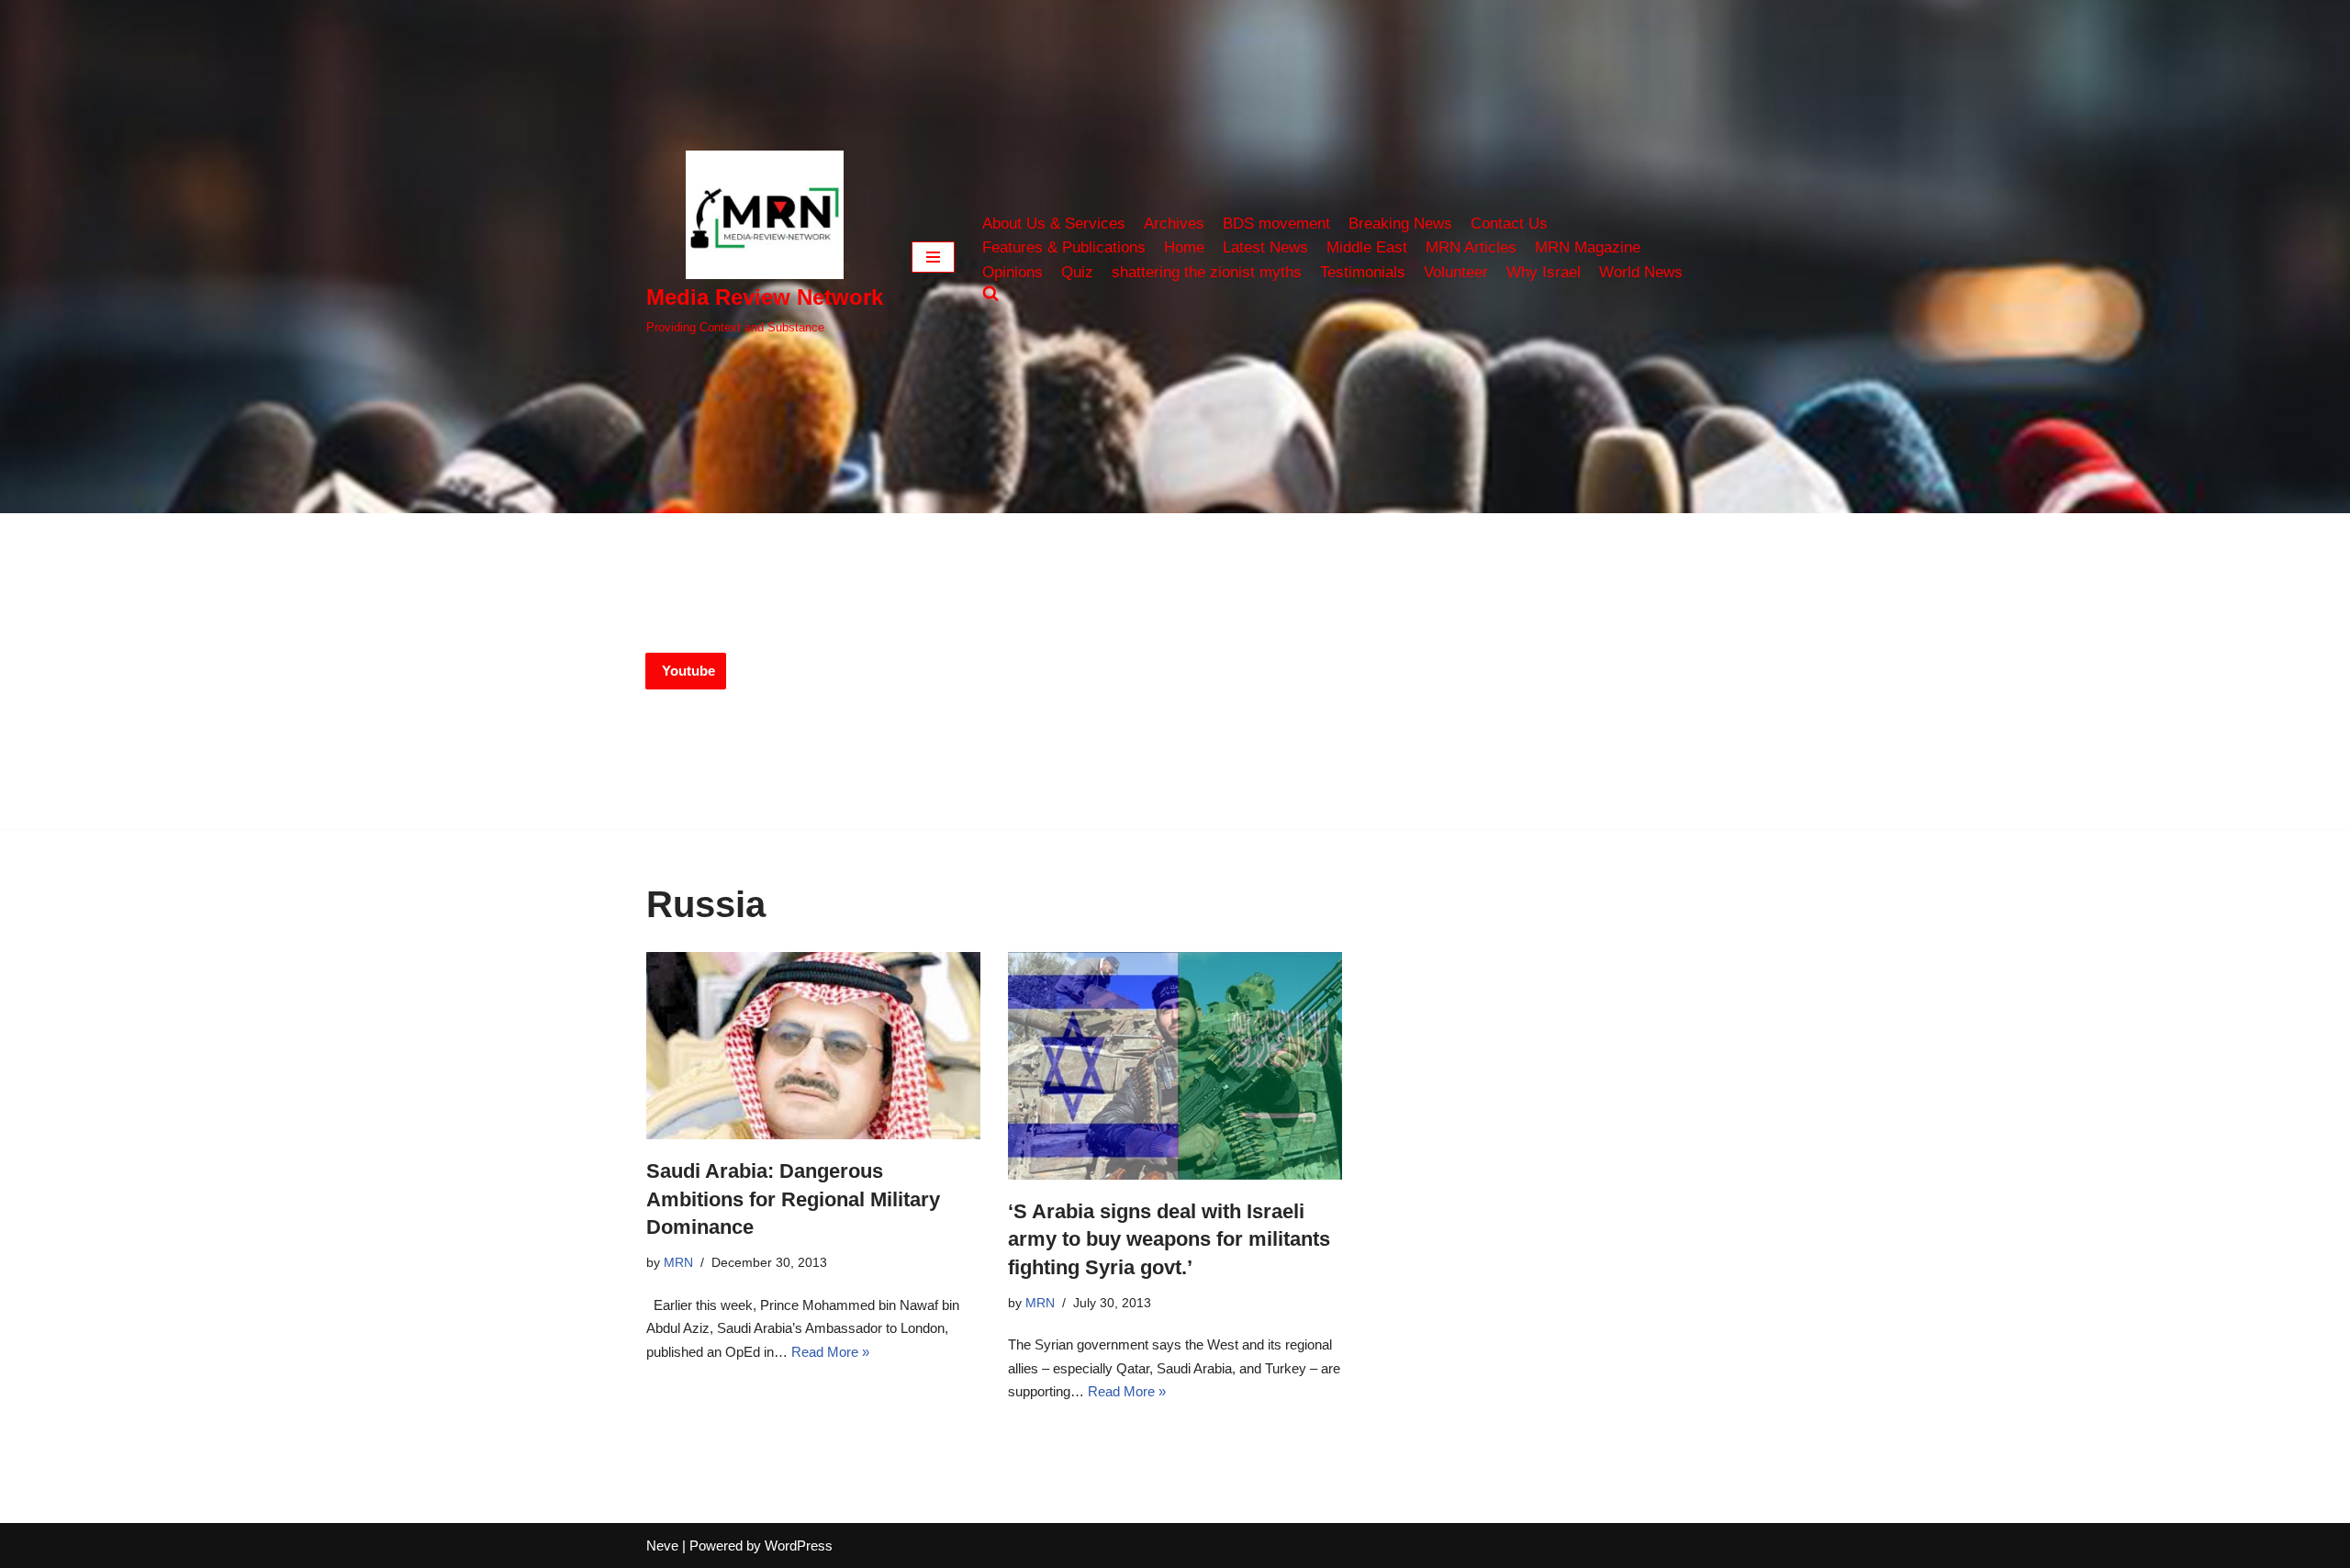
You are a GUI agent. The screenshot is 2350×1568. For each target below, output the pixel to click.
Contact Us (1509, 223)
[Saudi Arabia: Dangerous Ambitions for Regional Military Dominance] (813, 1046)
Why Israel (1544, 272)
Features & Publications (1064, 247)
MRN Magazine (1588, 247)
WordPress (799, 1546)
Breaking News (1400, 223)
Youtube (688, 671)
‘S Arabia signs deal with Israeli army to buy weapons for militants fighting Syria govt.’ (1169, 1240)
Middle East (1367, 247)
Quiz (1077, 272)
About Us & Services (1054, 223)
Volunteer (1456, 272)
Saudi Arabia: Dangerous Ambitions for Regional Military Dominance (793, 1199)
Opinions (1013, 272)
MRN (678, 1263)
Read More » (830, 1352)
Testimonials (1363, 272)
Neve (662, 1546)
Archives (1174, 223)
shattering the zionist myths (1207, 272)
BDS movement (1276, 223)
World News (1641, 272)
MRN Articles (1471, 247)
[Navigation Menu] (933, 257)
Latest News (1265, 247)
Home (1184, 247)
